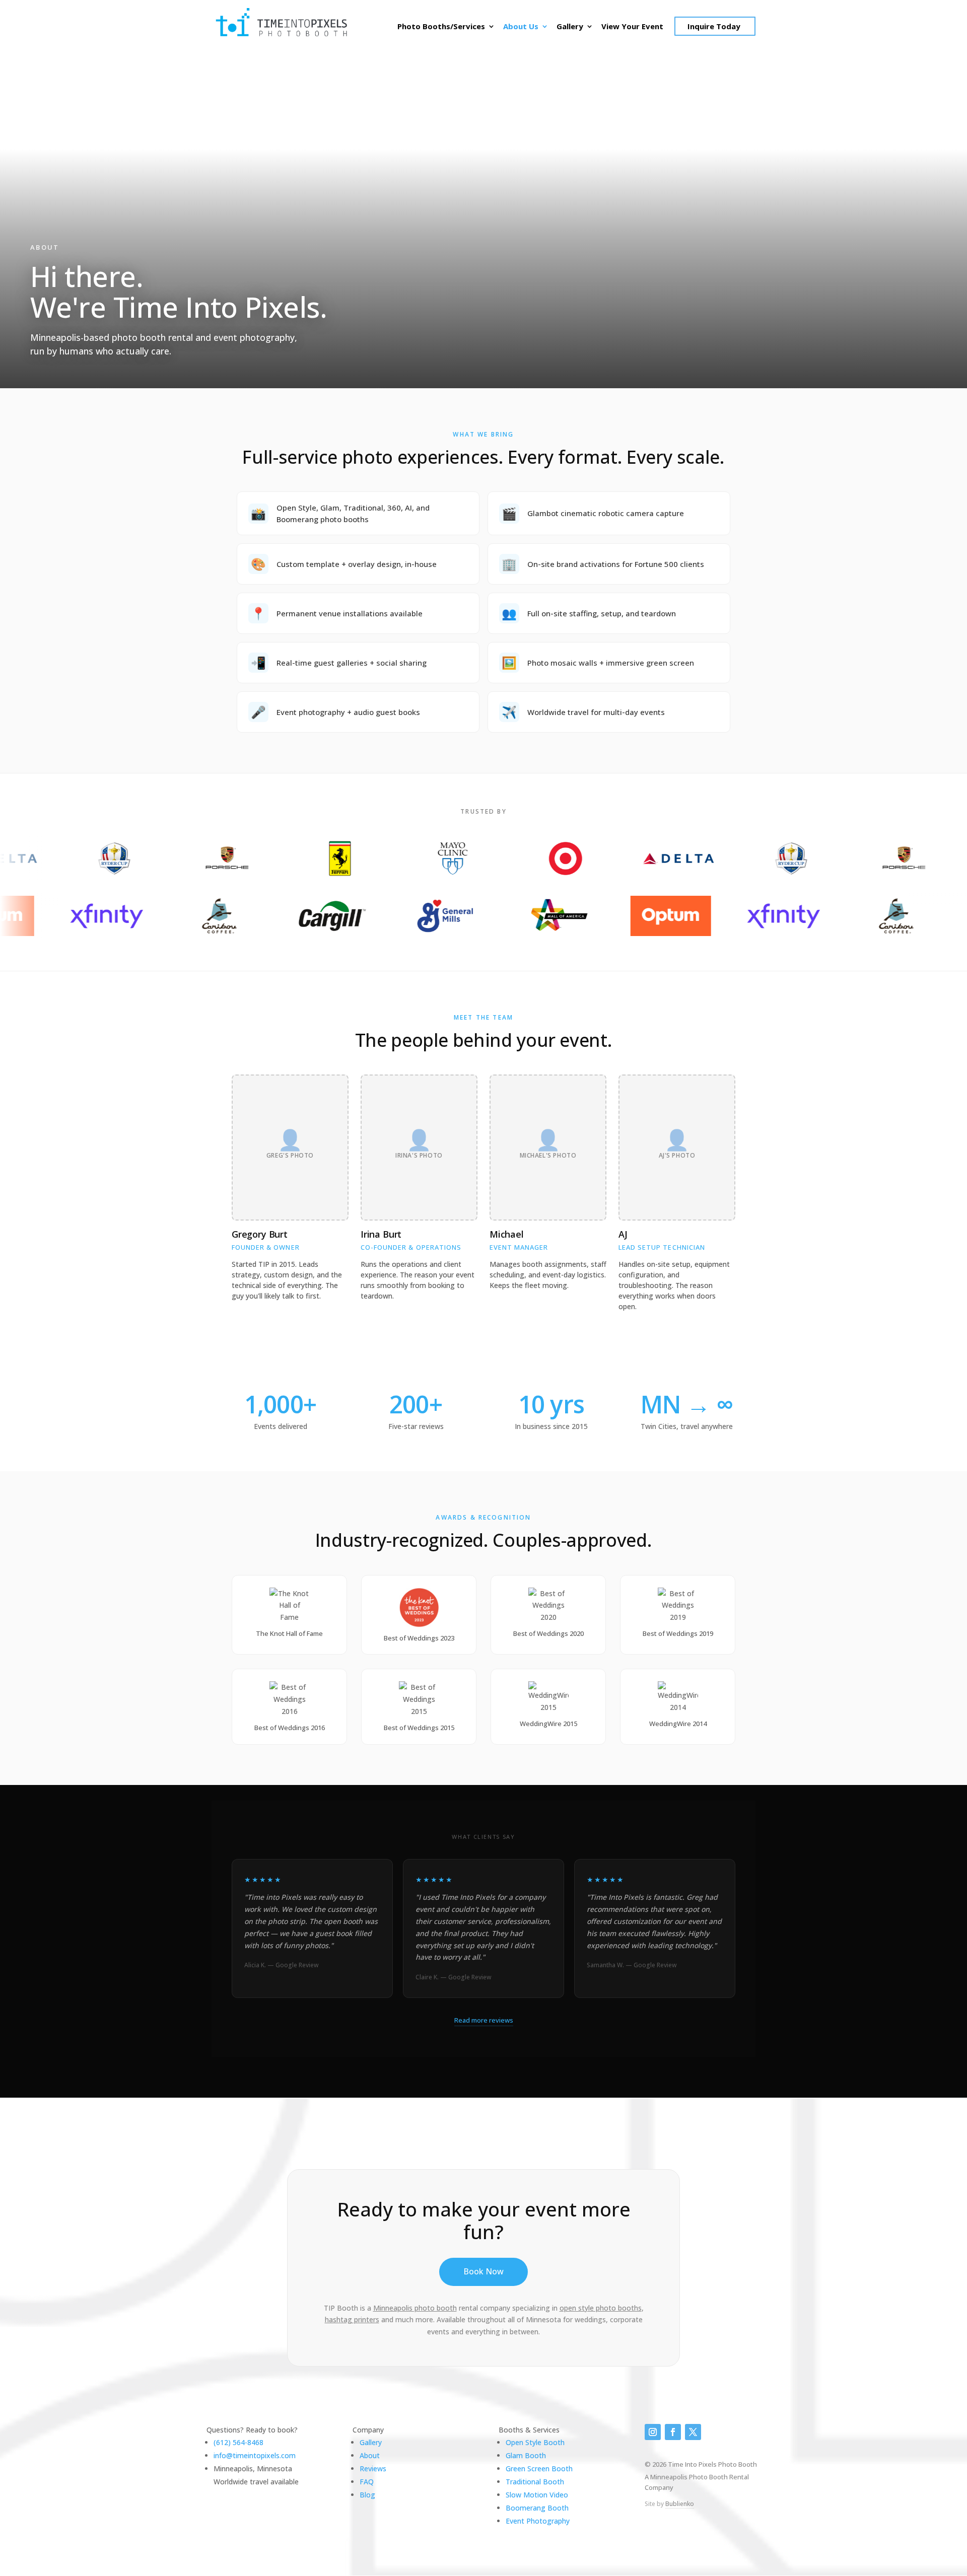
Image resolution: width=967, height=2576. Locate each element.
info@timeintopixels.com (255, 2455)
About (370, 2455)
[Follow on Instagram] (653, 2432)
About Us (521, 27)
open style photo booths (601, 2308)
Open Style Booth (535, 2442)
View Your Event (632, 27)
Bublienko (680, 2504)
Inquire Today (714, 26)
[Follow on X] (693, 2432)
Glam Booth (526, 2455)
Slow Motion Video (537, 2495)
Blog (367, 2495)
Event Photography (538, 2521)
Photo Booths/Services (441, 27)
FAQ (367, 2482)
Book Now (483, 2271)
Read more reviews (484, 2020)
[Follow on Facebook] (673, 2432)
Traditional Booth (535, 2482)
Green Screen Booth (539, 2468)
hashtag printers (352, 2319)
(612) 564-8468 (238, 2442)
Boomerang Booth (537, 2508)
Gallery (570, 27)
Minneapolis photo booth (415, 2308)
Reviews (373, 2468)
